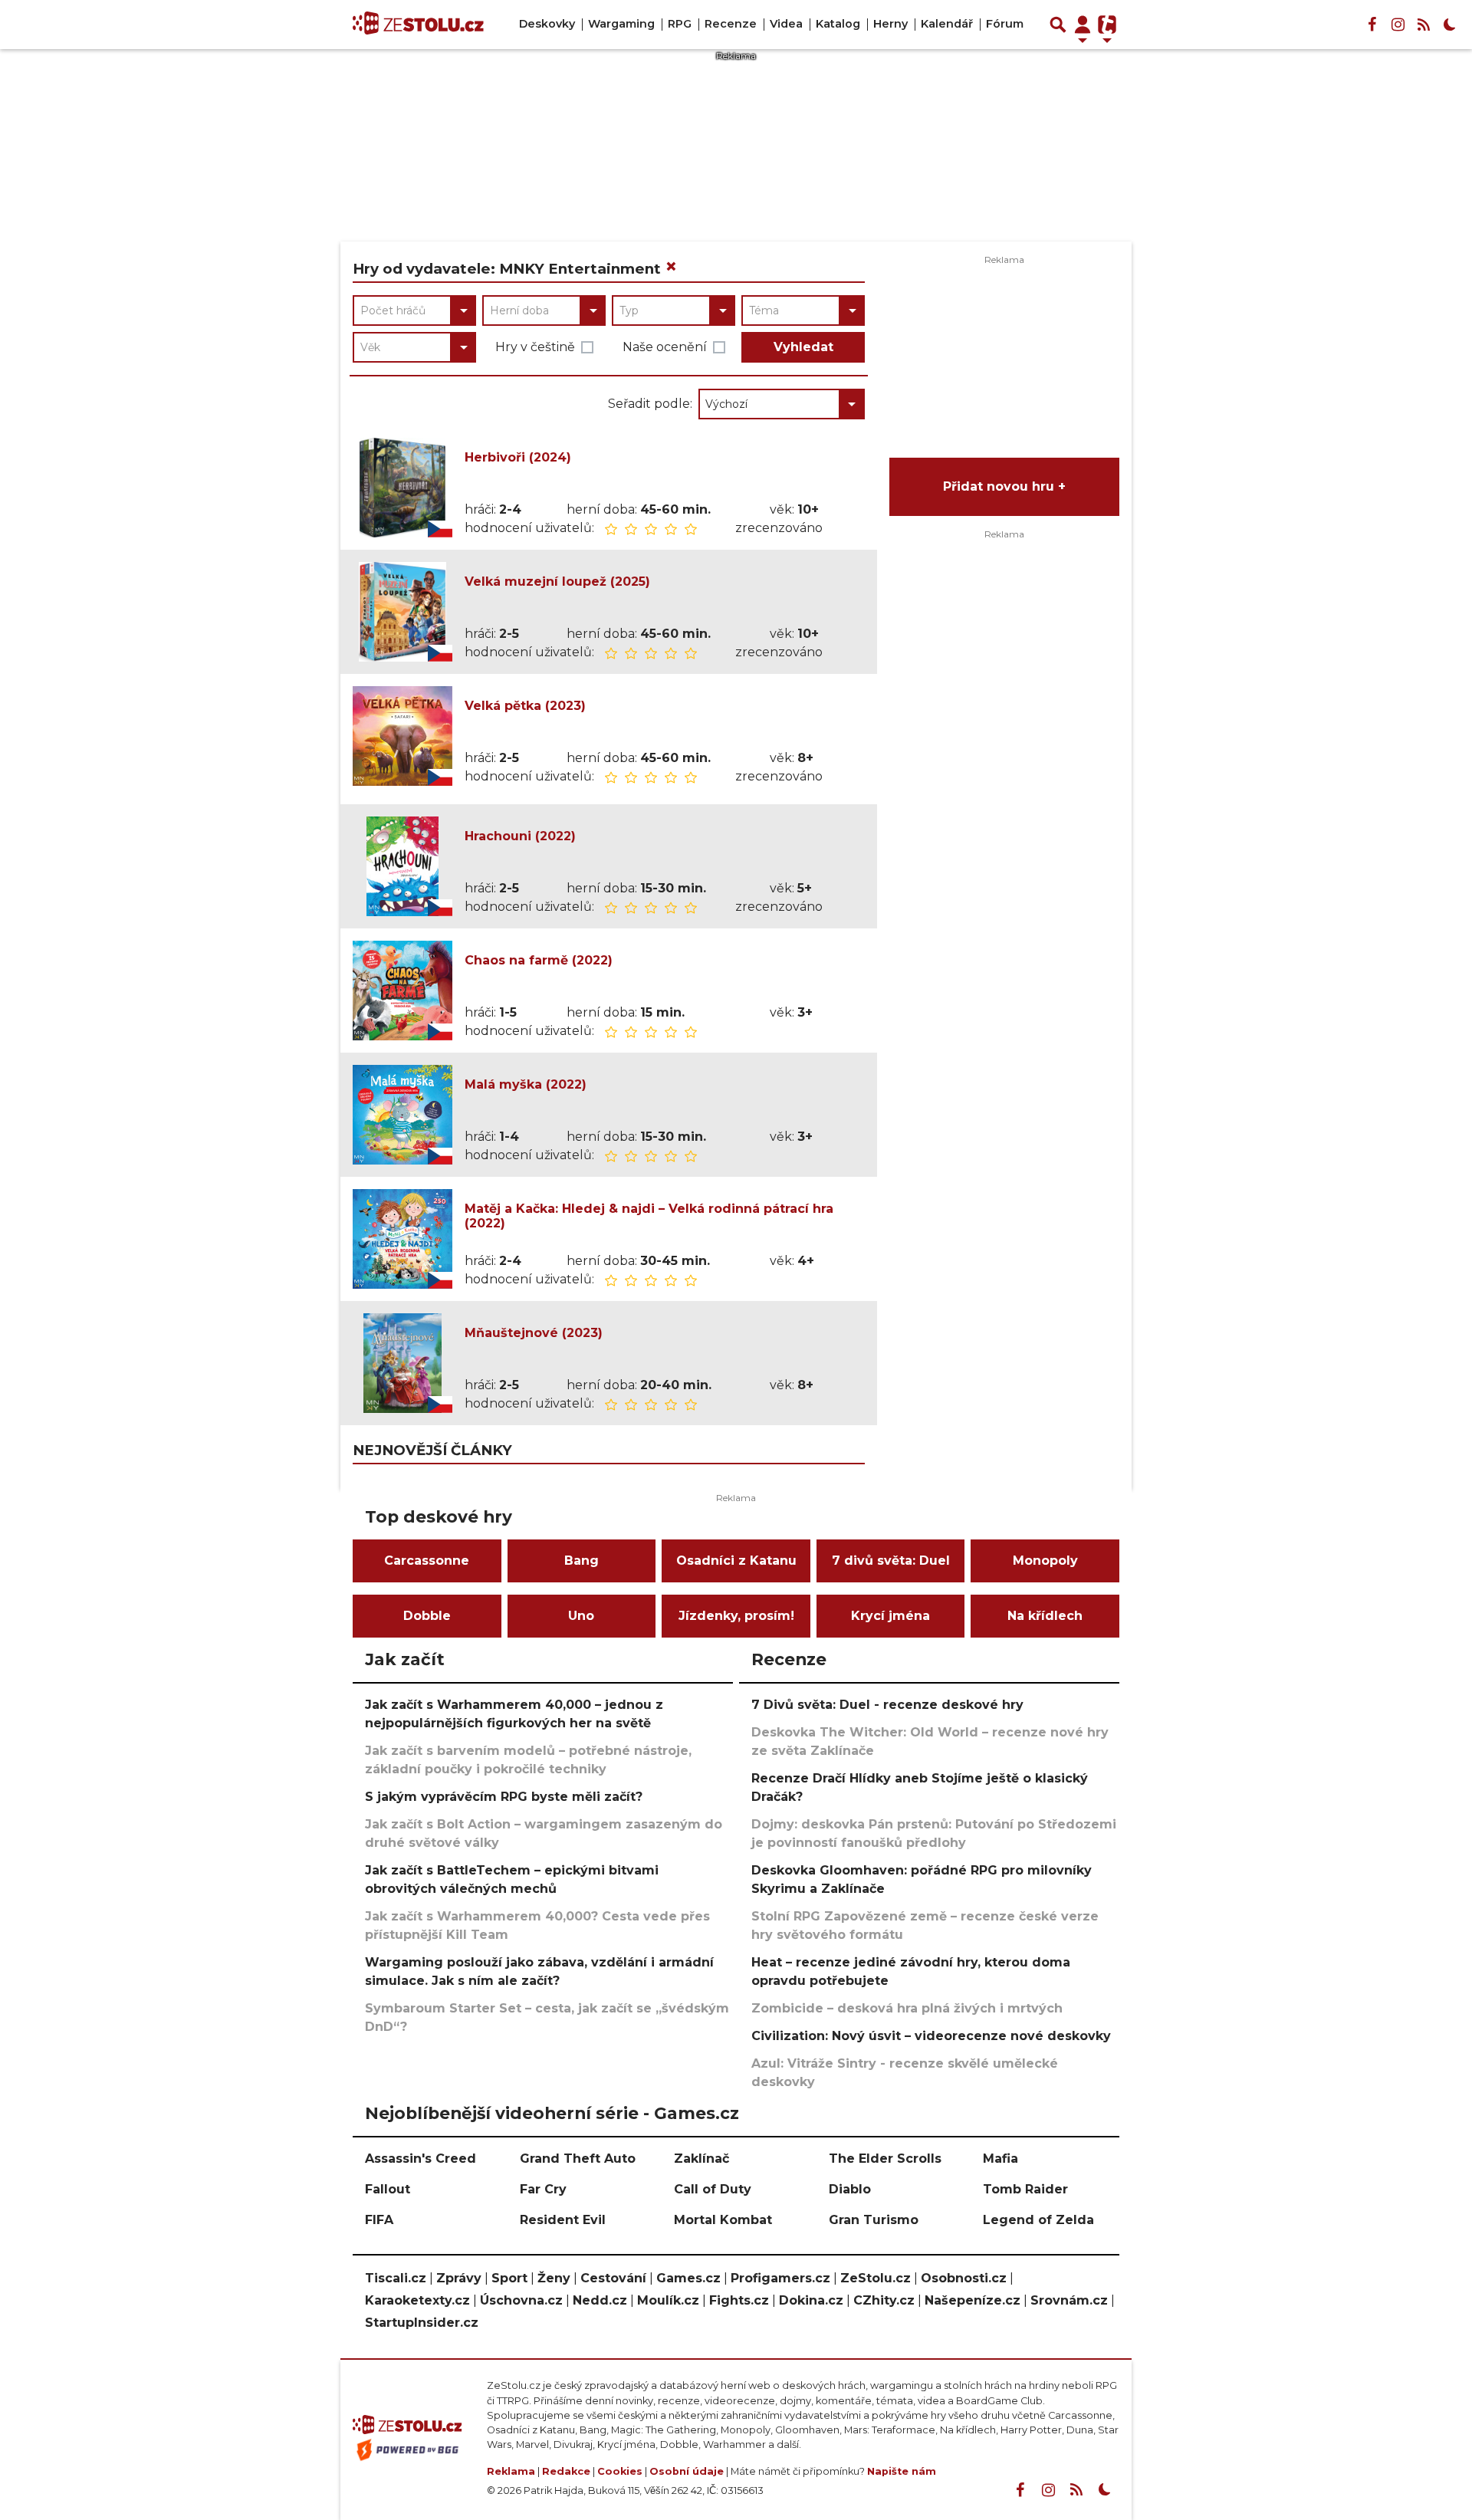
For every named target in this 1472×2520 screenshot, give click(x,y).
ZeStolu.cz (876, 2278)
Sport (509, 2278)
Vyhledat (803, 347)
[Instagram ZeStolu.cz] (1398, 25)
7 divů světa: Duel (891, 1561)
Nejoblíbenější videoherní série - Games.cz (552, 2113)
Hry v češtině (535, 347)
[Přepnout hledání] (1058, 25)
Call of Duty (713, 2189)
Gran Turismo (874, 2220)
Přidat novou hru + (1004, 486)
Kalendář (947, 24)
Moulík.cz (668, 2300)
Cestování (613, 2278)
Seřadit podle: (650, 404)
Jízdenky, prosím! (736, 1616)
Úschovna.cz (521, 2300)
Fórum (1005, 24)
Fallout (388, 2189)
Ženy (554, 2278)
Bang (582, 1561)
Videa (786, 24)
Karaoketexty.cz (417, 2300)
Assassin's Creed (421, 2159)
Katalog (838, 24)
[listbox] (782, 404)
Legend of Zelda (1038, 2220)
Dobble (427, 1616)
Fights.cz (739, 2300)
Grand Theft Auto (578, 2159)
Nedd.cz (600, 2300)
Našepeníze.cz (973, 2300)
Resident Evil (563, 2220)
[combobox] (414, 310)
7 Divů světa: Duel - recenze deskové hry (887, 1705)
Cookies (620, 2471)
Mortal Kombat (723, 2220)
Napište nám (902, 2471)
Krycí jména (890, 1616)
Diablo (850, 2189)
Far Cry (543, 2189)
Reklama (511, 2471)
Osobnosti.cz (964, 2278)
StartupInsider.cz (422, 2323)
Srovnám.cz (1069, 2300)
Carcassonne (427, 1561)
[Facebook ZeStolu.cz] (1372, 25)
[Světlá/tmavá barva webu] (1450, 25)
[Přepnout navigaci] (1083, 25)
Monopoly (1045, 1561)
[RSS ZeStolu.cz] (1424, 25)
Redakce (566, 2471)
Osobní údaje (687, 2471)
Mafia (1001, 2159)
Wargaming (621, 24)
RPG (680, 24)
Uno (581, 1616)
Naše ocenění (665, 347)
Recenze (731, 24)
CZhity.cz (884, 2300)
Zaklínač (701, 2159)
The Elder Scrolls (885, 2159)
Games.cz (688, 2278)
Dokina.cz (811, 2300)
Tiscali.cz (396, 2278)
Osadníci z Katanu (736, 1561)
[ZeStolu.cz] (418, 25)
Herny (890, 24)
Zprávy (459, 2278)
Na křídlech (1045, 1616)
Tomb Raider (1025, 2189)
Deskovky (547, 24)
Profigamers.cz (780, 2278)
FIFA (379, 2220)
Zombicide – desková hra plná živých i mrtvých (907, 2008)
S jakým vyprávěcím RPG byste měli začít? (504, 1797)
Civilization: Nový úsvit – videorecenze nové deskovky (931, 2036)
